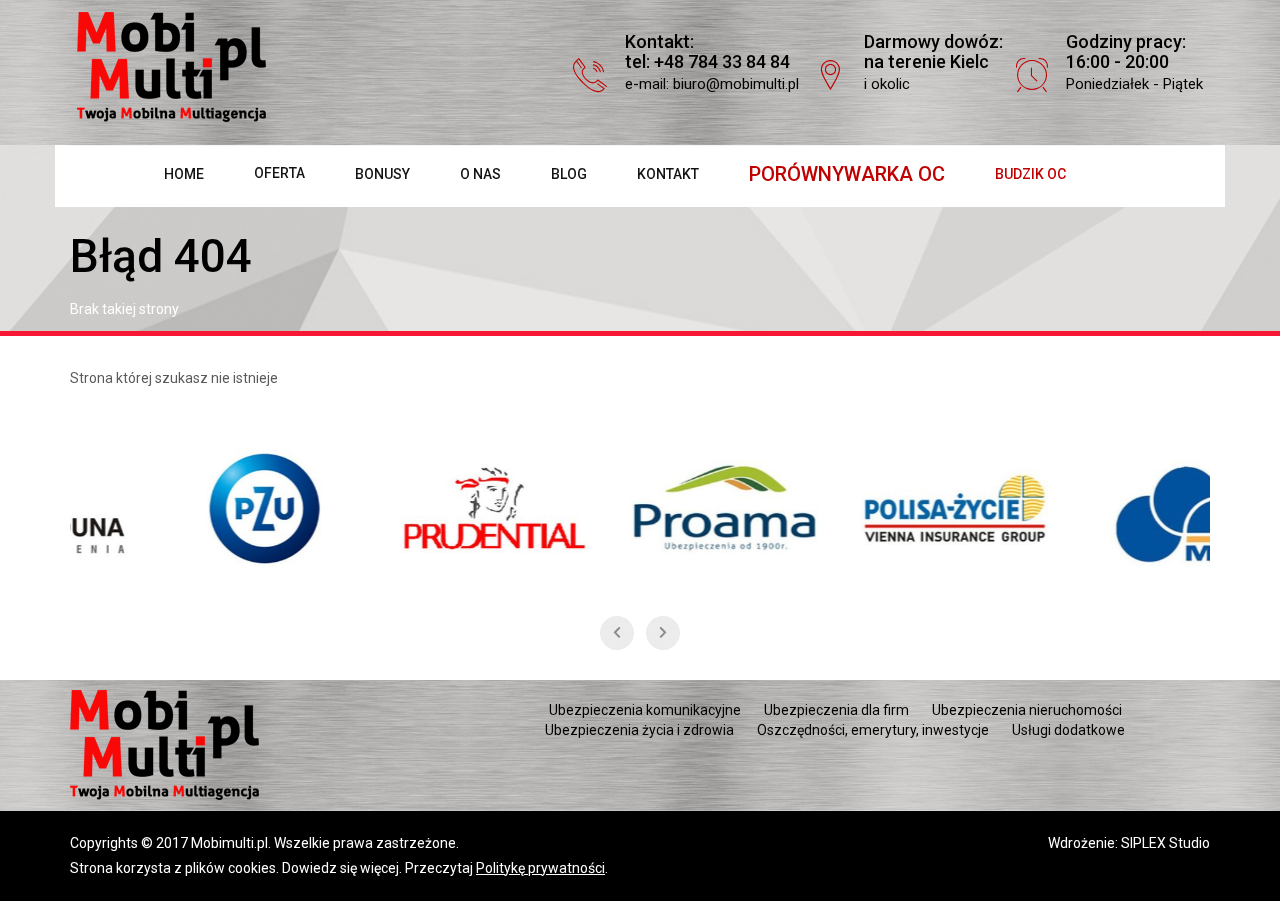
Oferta (279, 173)
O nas (480, 174)
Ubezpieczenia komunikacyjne (645, 710)
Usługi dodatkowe (1068, 730)
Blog (569, 174)
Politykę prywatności (540, 868)
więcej (379, 868)
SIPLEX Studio (1165, 843)
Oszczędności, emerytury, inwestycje (873, 730)
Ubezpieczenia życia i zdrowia (639, 730)
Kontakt (668, 174)
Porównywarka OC (847, 174)
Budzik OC (1030, 174)
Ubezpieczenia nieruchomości (1027, 710)
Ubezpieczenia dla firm (836, 710)
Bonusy (382, 174)
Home (184, 174)
